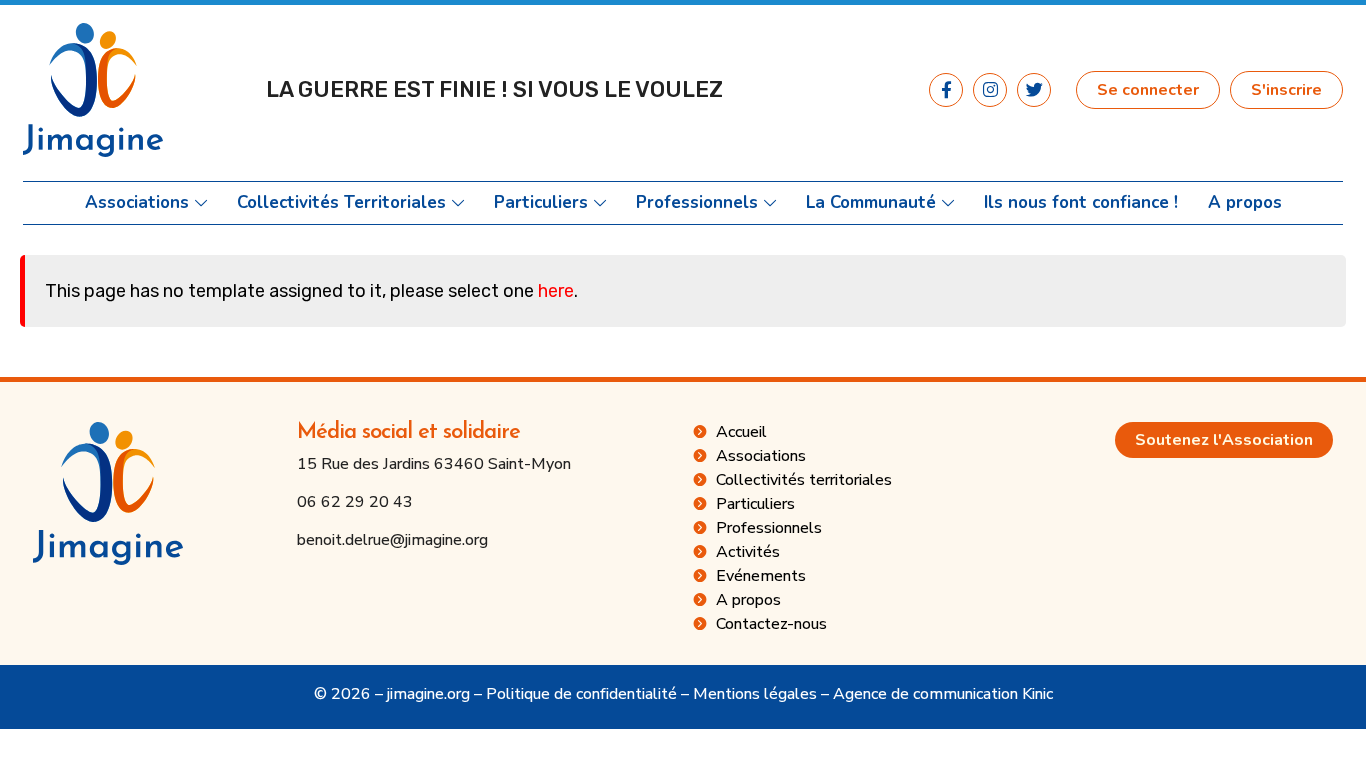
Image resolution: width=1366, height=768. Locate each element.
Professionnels (697, 203)
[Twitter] (1034, 90)
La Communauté (871, 203)
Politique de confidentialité (581, 694)
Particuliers (541, 203)
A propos (1245, 203)
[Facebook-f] (946, 90)
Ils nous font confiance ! (1081, 203)
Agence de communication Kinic (943, 694)
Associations (137, 203)
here (556, 291)
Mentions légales (755, 694)
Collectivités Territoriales (341, 203)
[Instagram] (990, 90)
